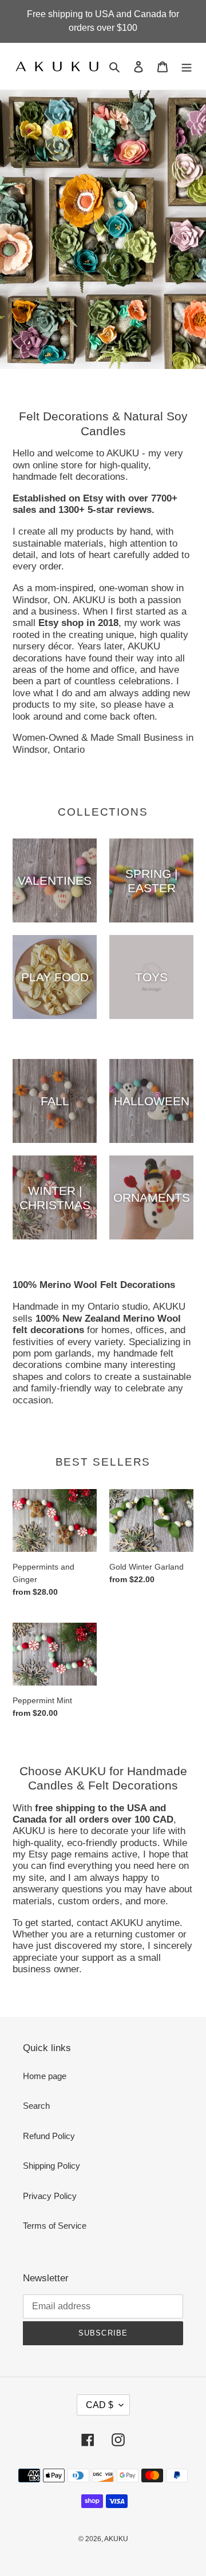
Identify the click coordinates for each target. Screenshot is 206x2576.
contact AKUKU (110, 1923)
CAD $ (100, 2405)
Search (36, 2106)
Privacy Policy (50, 2196)
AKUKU (116, 2539)
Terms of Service (55, 2226)
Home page (45, 2076)
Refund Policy (49, 2136)
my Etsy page (42, 1854)
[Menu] (187, 67)
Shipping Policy (51, 2166)
